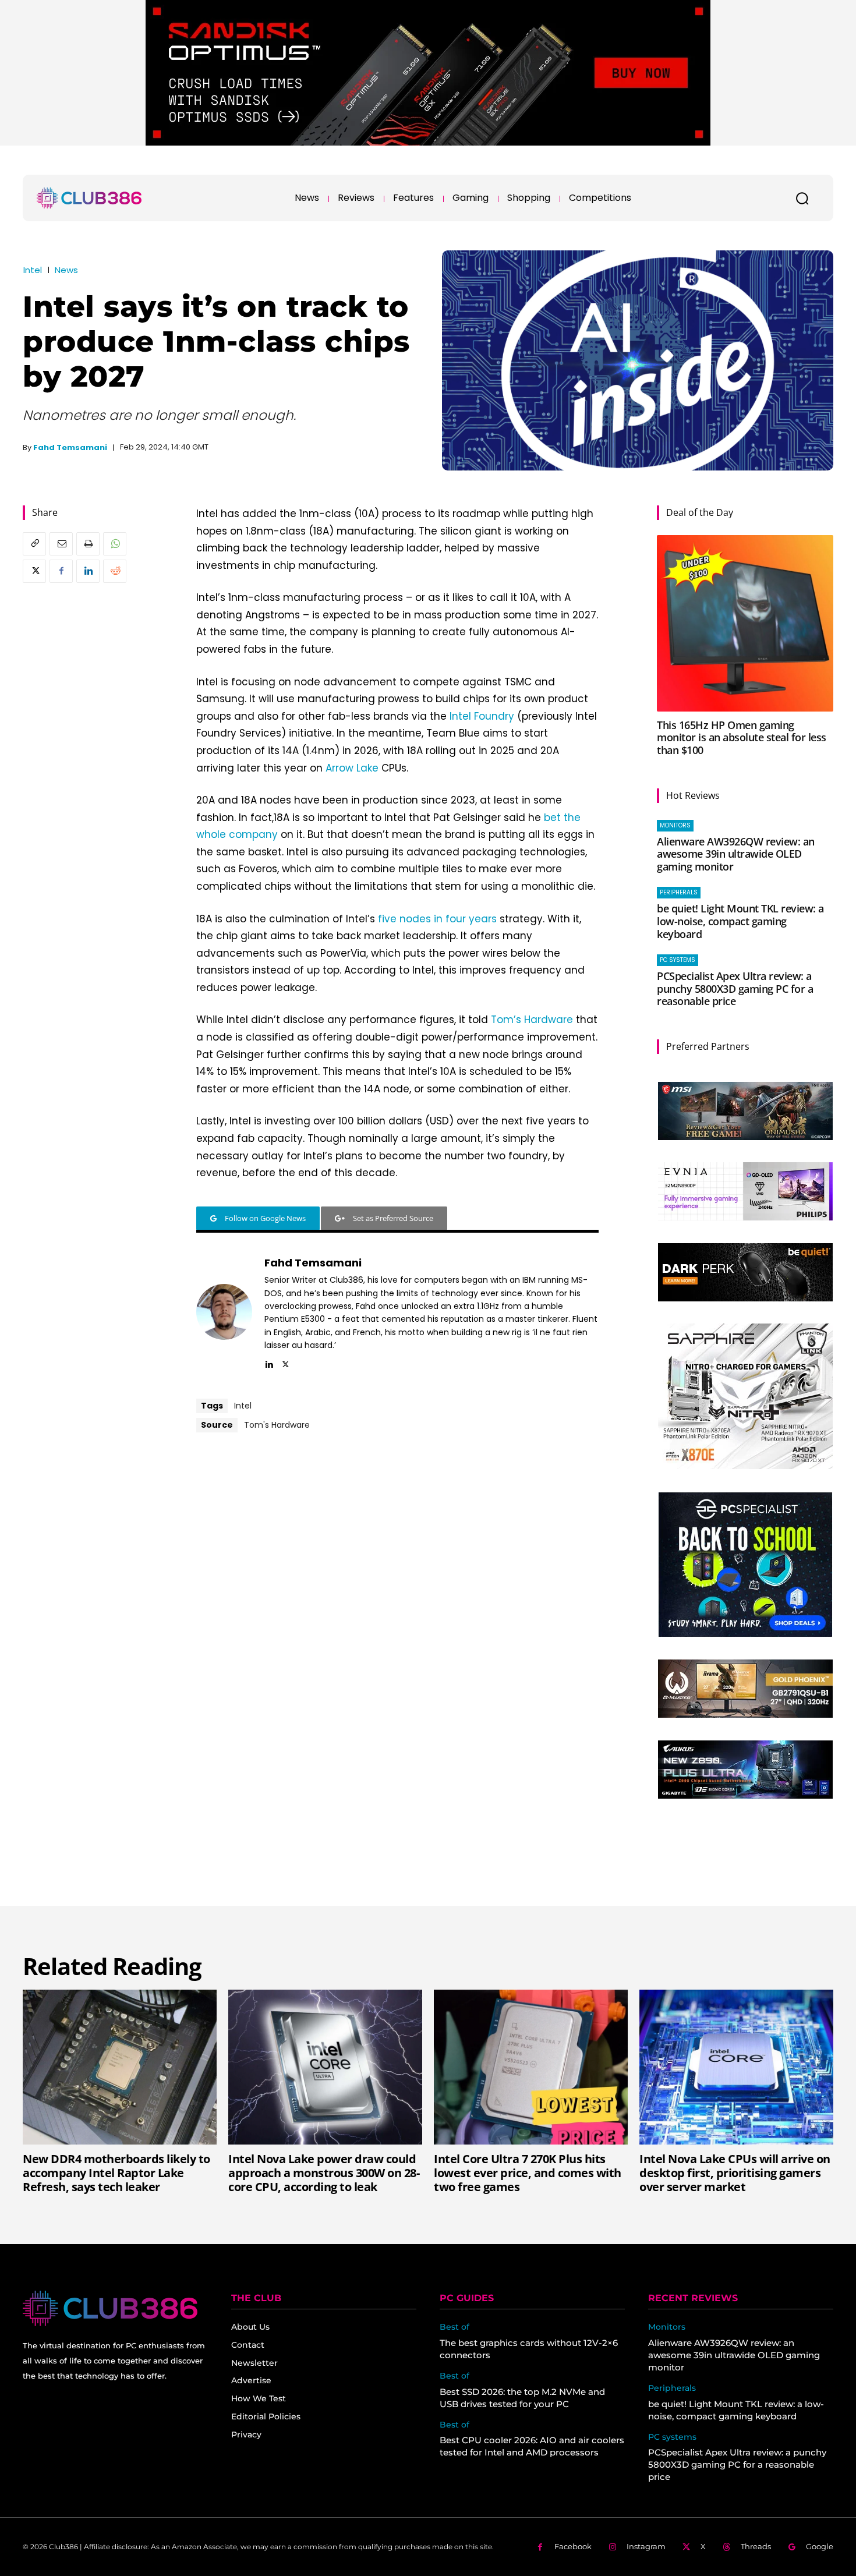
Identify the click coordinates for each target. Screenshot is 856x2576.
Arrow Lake (352, 768)
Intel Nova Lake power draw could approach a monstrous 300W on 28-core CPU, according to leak (324, 2173)
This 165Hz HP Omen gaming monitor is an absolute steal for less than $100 (742, 737)
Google (820, 2546)
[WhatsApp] (115, 544)
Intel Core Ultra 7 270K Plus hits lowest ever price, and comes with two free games (528, 2173)
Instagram (646, 2546)
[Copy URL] (34, 544)
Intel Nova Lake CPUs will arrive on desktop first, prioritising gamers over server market (735, 2173)
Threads (756, 2546)
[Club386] (89, 198)
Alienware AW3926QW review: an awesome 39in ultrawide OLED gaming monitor (736, 854)
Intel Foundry (482, 716)
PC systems (678, 960)
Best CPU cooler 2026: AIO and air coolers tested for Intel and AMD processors (532, 2446)
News (66, 270)
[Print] (88, 544)
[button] (802, 198)
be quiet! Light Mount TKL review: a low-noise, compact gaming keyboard (740, 921)
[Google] (792, 2547)
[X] (34, 571)
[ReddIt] (115, 571)
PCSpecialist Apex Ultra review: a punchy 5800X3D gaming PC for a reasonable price (735, 988)
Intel (33, 270)
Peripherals (679, 892)
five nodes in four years (437, 919)
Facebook (573, 2546)
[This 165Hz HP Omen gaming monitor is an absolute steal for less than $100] (745, 623)
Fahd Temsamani (70, 447)
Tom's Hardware (277, 1425)
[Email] (61, 544)
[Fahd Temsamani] (224, 1312)
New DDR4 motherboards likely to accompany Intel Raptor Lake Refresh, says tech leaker (116, 2173)
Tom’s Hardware (532, 1020)
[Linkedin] (88, 571)
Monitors (675, 825)
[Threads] (726, 2547)
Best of (454, 2327)
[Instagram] (612, 2547)
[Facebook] (61, 571)
